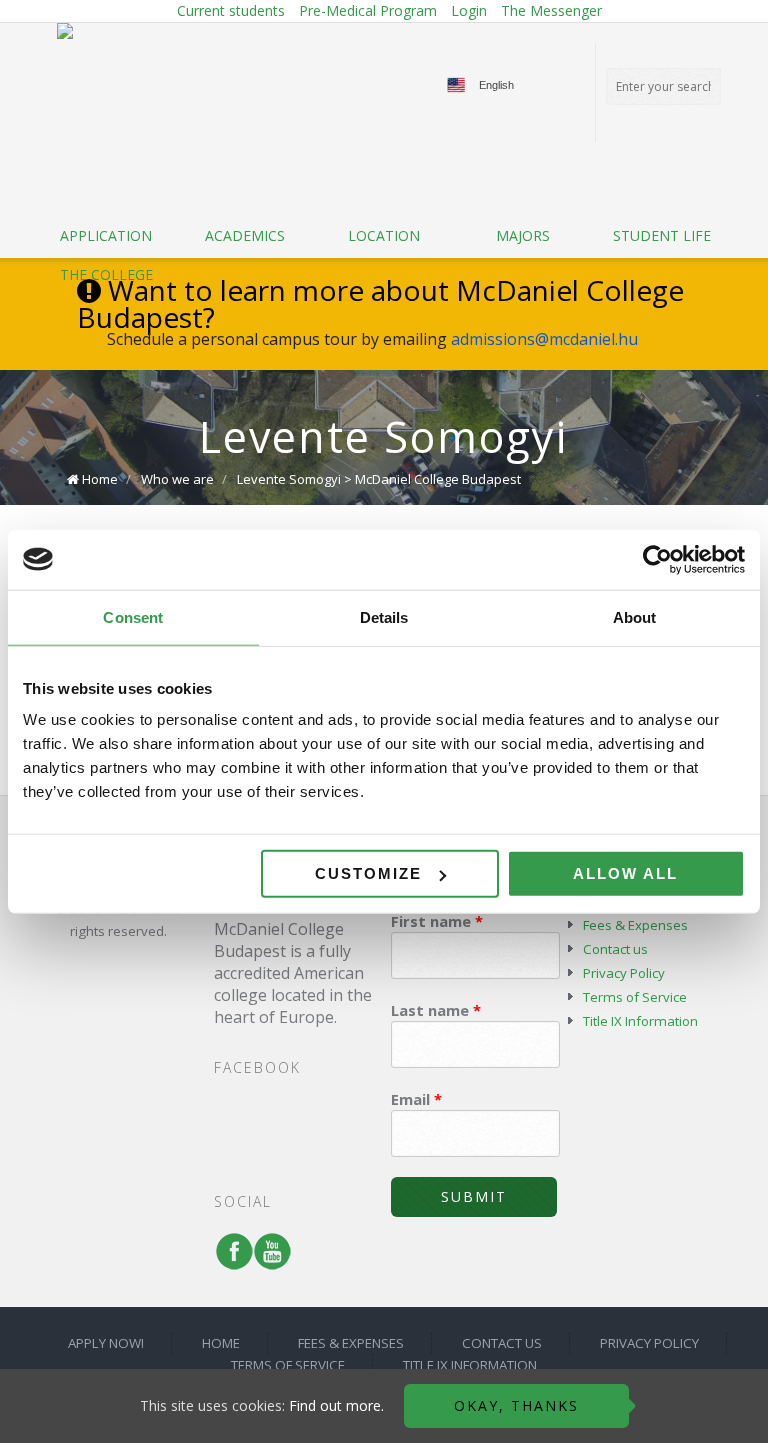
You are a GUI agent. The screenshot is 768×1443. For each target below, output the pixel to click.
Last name (436, 1010)
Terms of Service (635, 997)
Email (416, 1099)
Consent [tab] (133, 616)
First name (437, 921)
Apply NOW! (106, 1343)
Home (100, 479)
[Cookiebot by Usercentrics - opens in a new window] (657, 559)
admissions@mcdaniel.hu (544, 339)
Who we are (177, 479)
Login (469, 10)
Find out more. (336, 1405)
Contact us (615, 949)
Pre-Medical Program (368, 10)
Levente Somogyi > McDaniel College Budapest (379, 479)
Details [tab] (384, 616)
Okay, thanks (516, 1405)
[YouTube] (268, 1261)
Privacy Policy (624, 973)
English (496, 85)
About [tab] (635, 616)
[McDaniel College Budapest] (65, 31)
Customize (368, 873)
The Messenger (551, 10)
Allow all (625, 873)
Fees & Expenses (635, 925)
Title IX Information (640, 1021)
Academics (245, 235)
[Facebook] (230, 1261)
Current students (231, 10)
